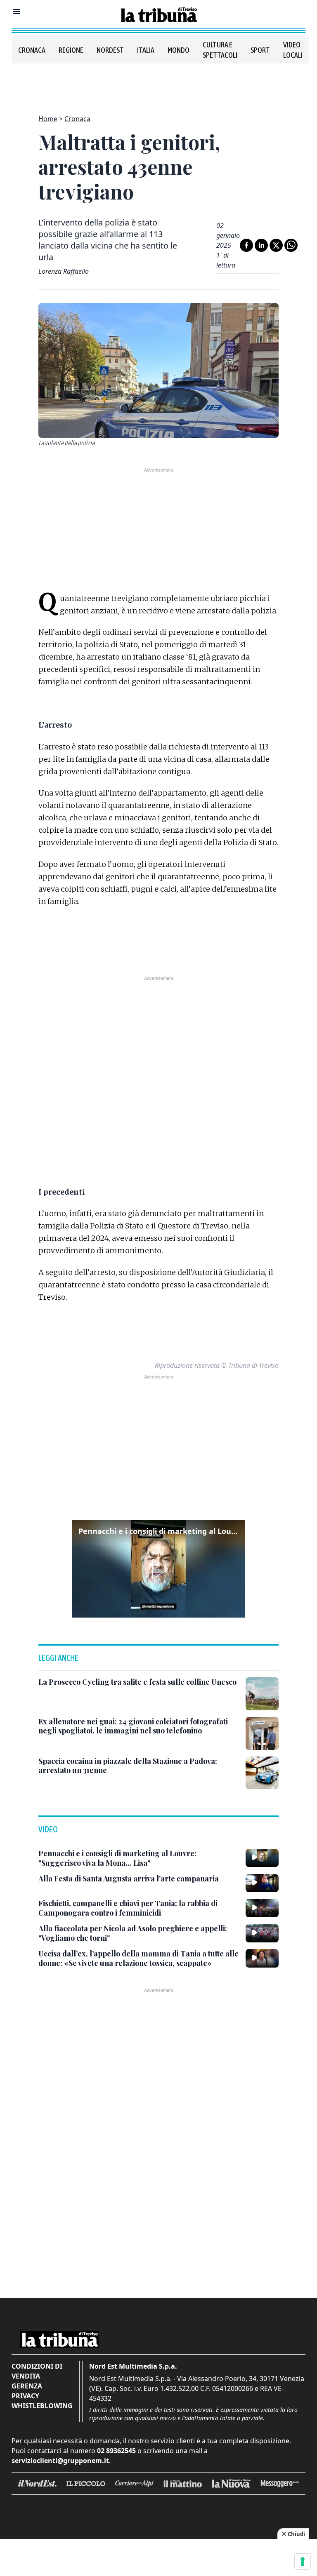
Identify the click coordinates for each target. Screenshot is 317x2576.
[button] (158, 1569)
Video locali (293, 50)
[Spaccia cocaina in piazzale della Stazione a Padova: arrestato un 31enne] (262, 1773)
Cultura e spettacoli (220, 50)
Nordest (110, 50)
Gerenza (27, 2386)
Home (48, 119)
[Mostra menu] (17, 12)
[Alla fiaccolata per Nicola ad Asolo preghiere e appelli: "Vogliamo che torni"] (262, 1933)
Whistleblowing (42, 2406)
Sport (260, 50)
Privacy (25, 2396)
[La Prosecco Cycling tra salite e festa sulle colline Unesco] (262, 1694)
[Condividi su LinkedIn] (261, 245)
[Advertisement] (158, 84)
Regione (71, 50)
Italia (146, 50)
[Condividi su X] (276, 245)
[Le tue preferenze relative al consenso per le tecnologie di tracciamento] (303, 2562)
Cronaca (32, 50)
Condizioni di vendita (37, 2371)
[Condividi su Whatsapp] (291, 245)
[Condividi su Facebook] (246, 245)
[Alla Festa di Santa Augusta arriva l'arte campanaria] (262, 1883)
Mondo (179, 50)
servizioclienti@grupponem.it (60, 2461)
